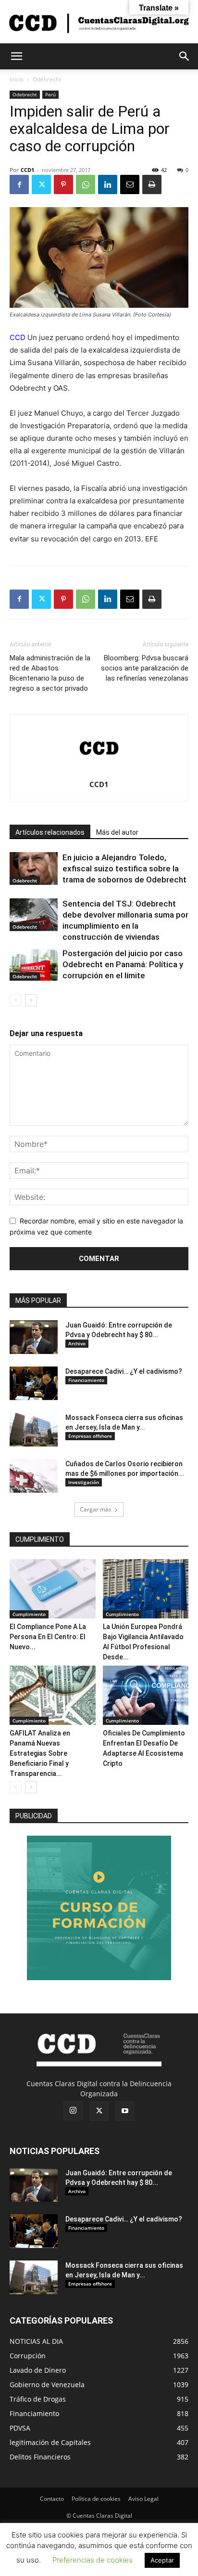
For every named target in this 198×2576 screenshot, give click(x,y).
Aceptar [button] (162, 2560)
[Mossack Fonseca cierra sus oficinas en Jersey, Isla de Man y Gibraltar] (34, 1430)
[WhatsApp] (86, 184)
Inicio (17, 79)
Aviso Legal (143, 2499)
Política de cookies (96, 2499)
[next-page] (31, 1000)
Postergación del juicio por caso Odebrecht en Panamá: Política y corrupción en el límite (123, 964)
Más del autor (117, 832)
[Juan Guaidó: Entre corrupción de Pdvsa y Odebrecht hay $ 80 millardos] (34, 1337)
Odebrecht (47, 79)
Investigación (84, 1482)
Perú (50, 94)
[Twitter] (41, 184)
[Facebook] (19, 184)
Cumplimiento (29, 1614)
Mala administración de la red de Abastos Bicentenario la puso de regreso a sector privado (50, 673)
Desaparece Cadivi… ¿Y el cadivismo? (124, 1371)
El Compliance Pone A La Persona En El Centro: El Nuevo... (48, 1637)
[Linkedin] (108, 184)
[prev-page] (16, 1000)
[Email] (130, 184)
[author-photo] (99, 771)
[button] (16, 56)
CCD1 (27, 170)
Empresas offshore (90, 1436)
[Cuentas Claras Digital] (99, 22)
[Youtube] (125, 2111)
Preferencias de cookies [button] (93, 2560)
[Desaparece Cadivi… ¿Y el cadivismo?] (34, 1383)
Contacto (52, 2499)
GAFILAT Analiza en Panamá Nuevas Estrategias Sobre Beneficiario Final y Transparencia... (40, 1753)
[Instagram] (73, 2111)
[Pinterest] (63, 184)
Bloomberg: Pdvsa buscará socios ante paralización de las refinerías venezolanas (145, 668)
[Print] (152, 184)
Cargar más (96, 1509)
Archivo (77, 1343)
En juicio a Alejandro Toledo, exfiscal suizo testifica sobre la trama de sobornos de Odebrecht (124, 868)
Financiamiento (86, 1380)
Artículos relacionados (50, 832)
